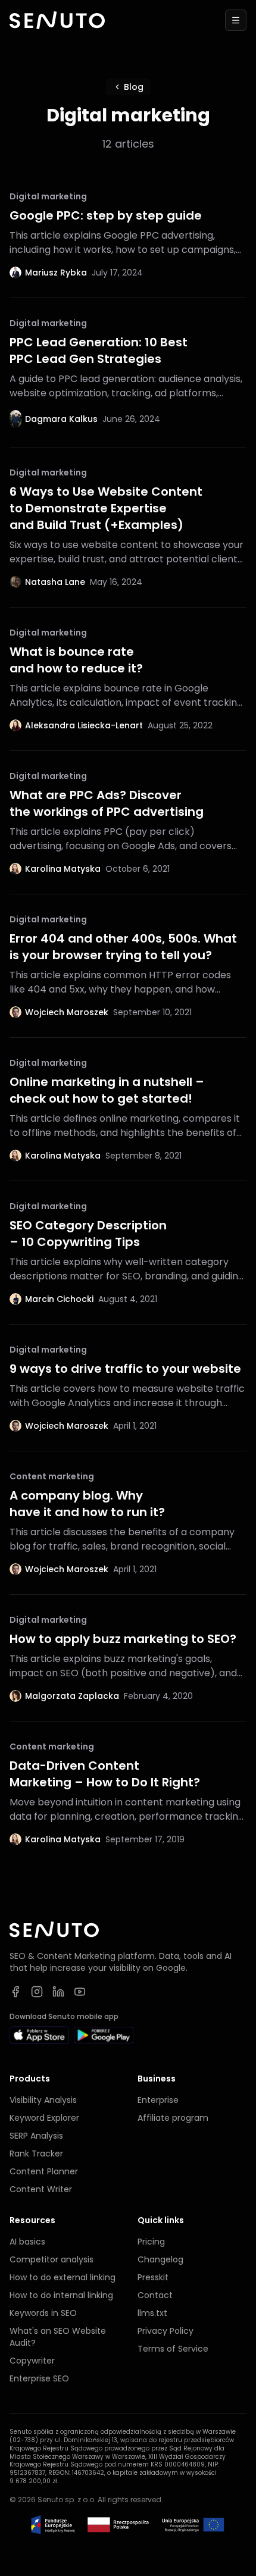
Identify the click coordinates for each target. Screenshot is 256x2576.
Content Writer (41, 2189)
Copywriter (32, 2361)
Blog (134, 87)
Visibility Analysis (43, 2100)
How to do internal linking (61, 2295)
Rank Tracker (36, 2154)
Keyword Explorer (44, 2118)
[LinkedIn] (58, 1992)
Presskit (153, 2277)
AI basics (27, 2242)
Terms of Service (173, 2349)
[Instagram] (37, 1992)
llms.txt (152, 2313)
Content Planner (44, 2171)
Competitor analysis (51, 2259)
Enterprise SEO (39, 2378)
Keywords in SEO (43, 2313)
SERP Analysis (36, 2136)
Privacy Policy (166, 2331)
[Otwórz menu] (236, 20)
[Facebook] (15, 1992)
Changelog (160, 2259)
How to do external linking (63, 2277)
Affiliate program (173, 2118)
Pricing (151, 2242)
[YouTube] (80, 1992)
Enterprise (158, 2100)
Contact (155, 2295)
